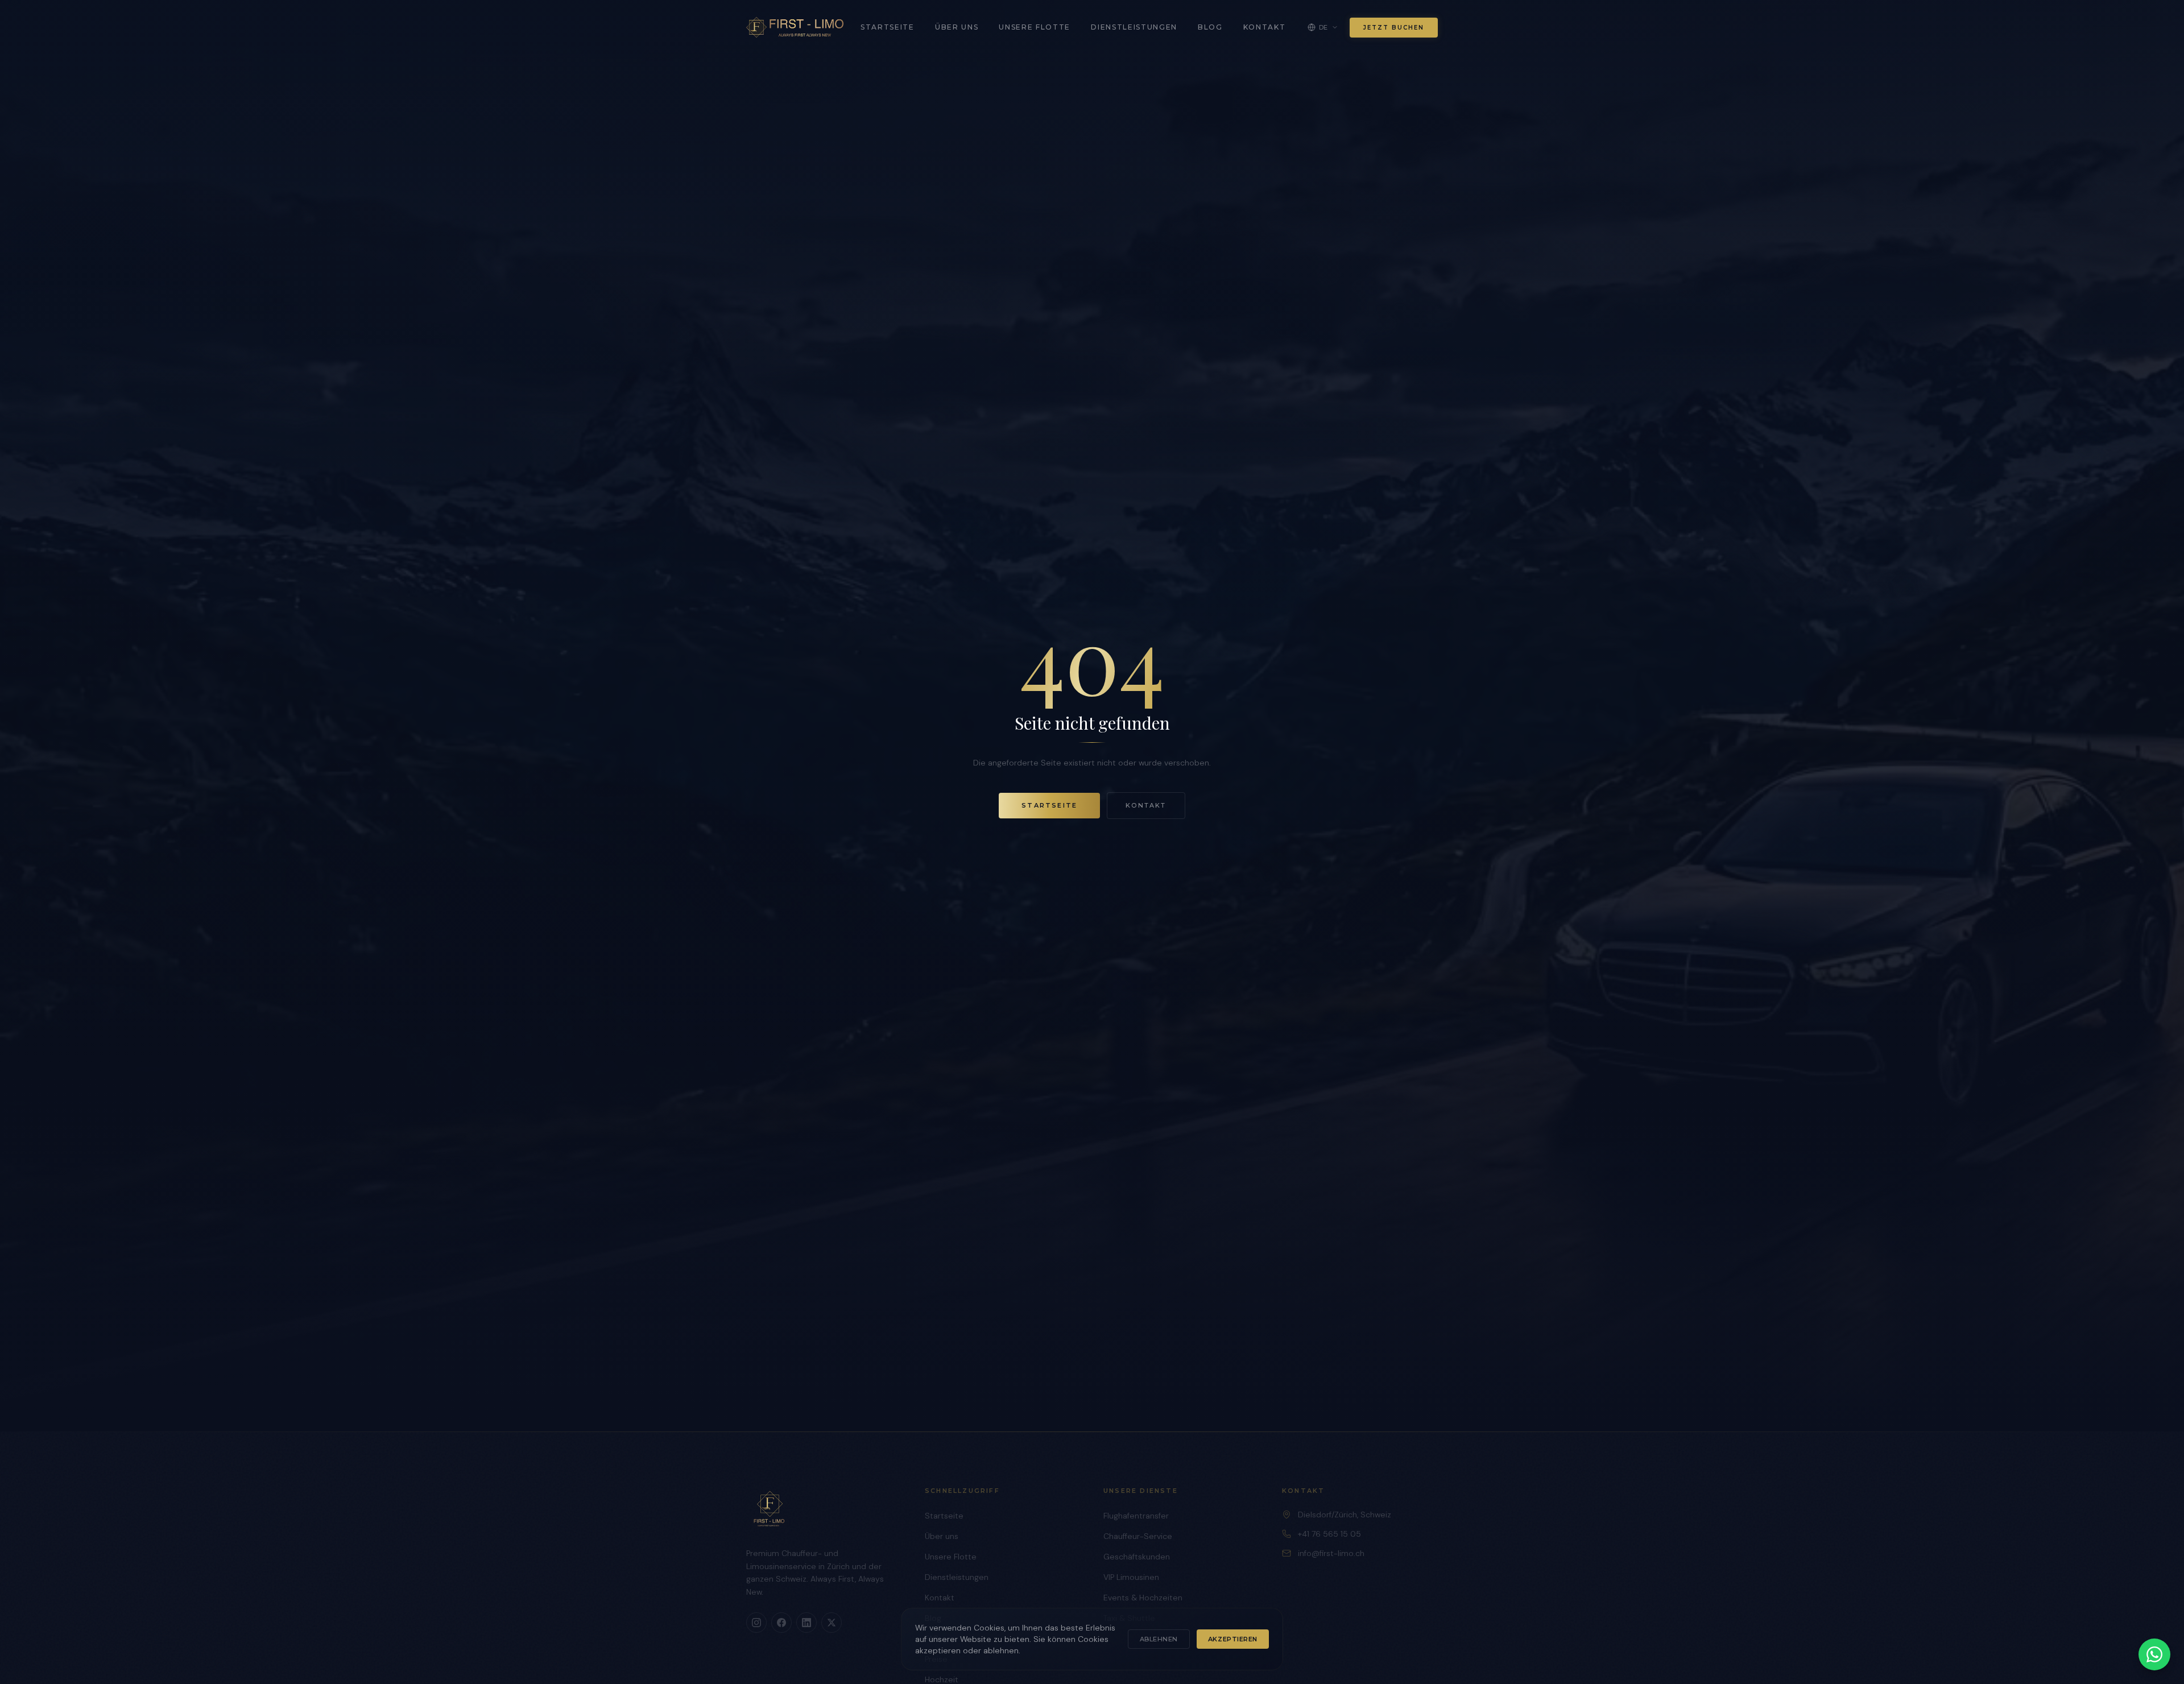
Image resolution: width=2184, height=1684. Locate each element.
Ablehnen (1159, 1639)
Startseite (888, 27)
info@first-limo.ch (1331, 1553)
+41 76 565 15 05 (1329, 1534)
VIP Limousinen (1131, 1577)
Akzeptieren (1233, 1639)
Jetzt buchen (1394, 28)
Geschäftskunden (1137, 1557)
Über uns (957, 27)
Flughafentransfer (1136, 1516)
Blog (1210, 27)
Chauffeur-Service (1138, 1536)
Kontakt (1265, 27)
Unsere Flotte (1035, 27)
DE (1323, 27)
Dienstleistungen (1134, 27)
